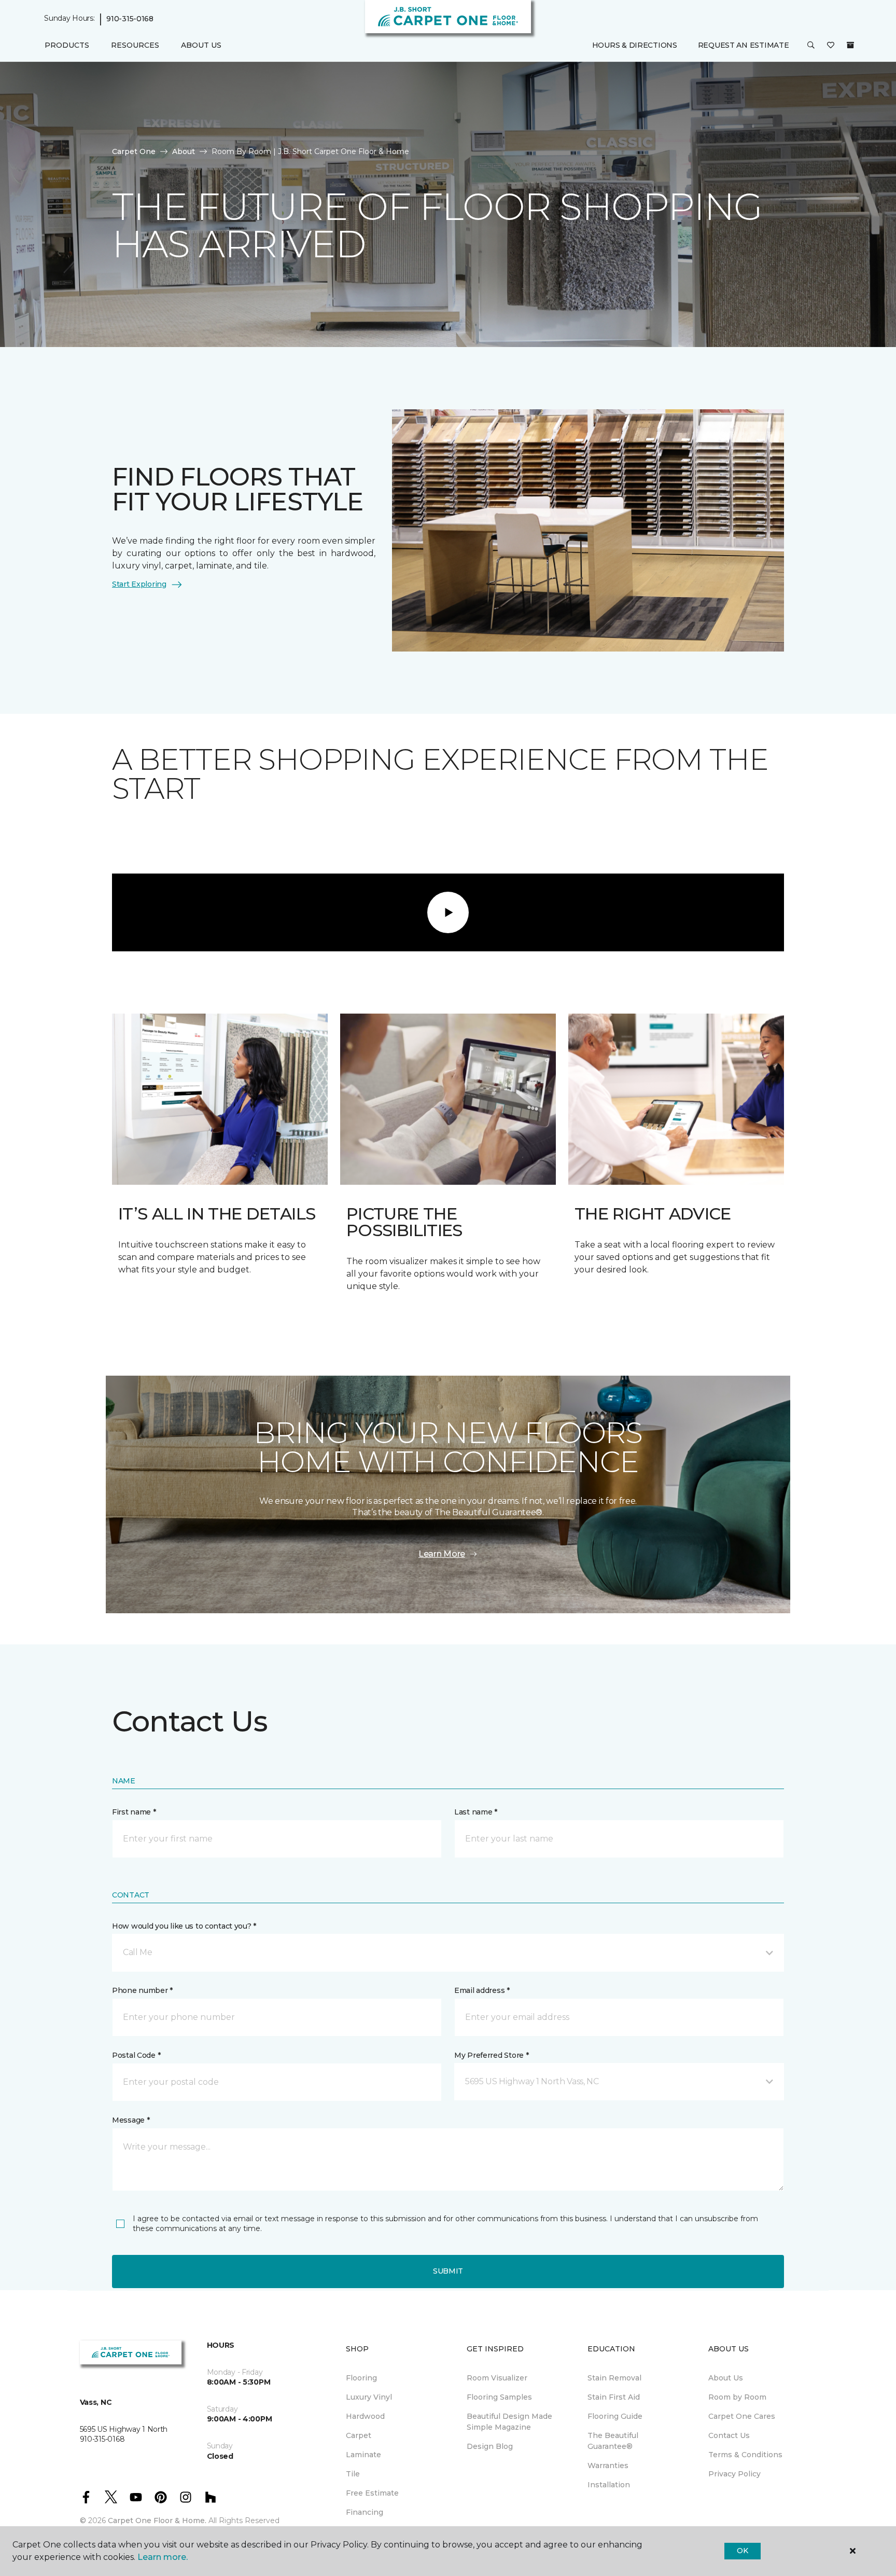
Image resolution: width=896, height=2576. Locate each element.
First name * (134, 1812)
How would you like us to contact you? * (184, 1926)
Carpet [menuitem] (359, 2435)
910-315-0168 (130, 19)
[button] (811, 46)
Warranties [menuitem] (608, 2466)
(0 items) (850, 45)
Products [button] (67, 45)
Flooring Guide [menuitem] (615, 2416)
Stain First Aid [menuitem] (614, 2397)
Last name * (476, 1812)
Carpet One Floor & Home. (157, 2520)
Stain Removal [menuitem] (614, 2378)
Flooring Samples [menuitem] (499, 2397)
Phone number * (142, 1990)
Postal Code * (136, 2055)
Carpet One (134, 151)
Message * (131, 2120)
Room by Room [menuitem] (737, 2397)
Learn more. (163, 2557)
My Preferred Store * (491, 2055)
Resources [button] (135, 45)
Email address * (482, 1990)
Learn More (442, 1554)
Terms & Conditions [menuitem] (745, 2455)
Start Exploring (139, 584)
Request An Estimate (744, 45)
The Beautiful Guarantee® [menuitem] (613, 2441)
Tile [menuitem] (353, 2474)
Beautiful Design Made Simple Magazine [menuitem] (509, 2422)
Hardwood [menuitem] (365, 2416)
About (184, 151)
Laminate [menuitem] (363, 2455)
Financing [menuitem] (365, 2512)
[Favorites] (831, 46)
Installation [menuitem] (609, 2485)
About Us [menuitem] (726, 2378)
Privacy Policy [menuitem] (734, 2474)
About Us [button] (201, 45)
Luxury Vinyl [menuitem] (369, 2397)
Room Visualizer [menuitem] (497, 2378)
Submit (448, 2271)
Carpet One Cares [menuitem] (742, 2416)
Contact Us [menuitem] (729, 2435)
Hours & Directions (635, 45)
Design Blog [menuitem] (490, 2446)
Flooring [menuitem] (361, 2378)
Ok (742, 2551)
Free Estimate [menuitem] (372, 2493)
